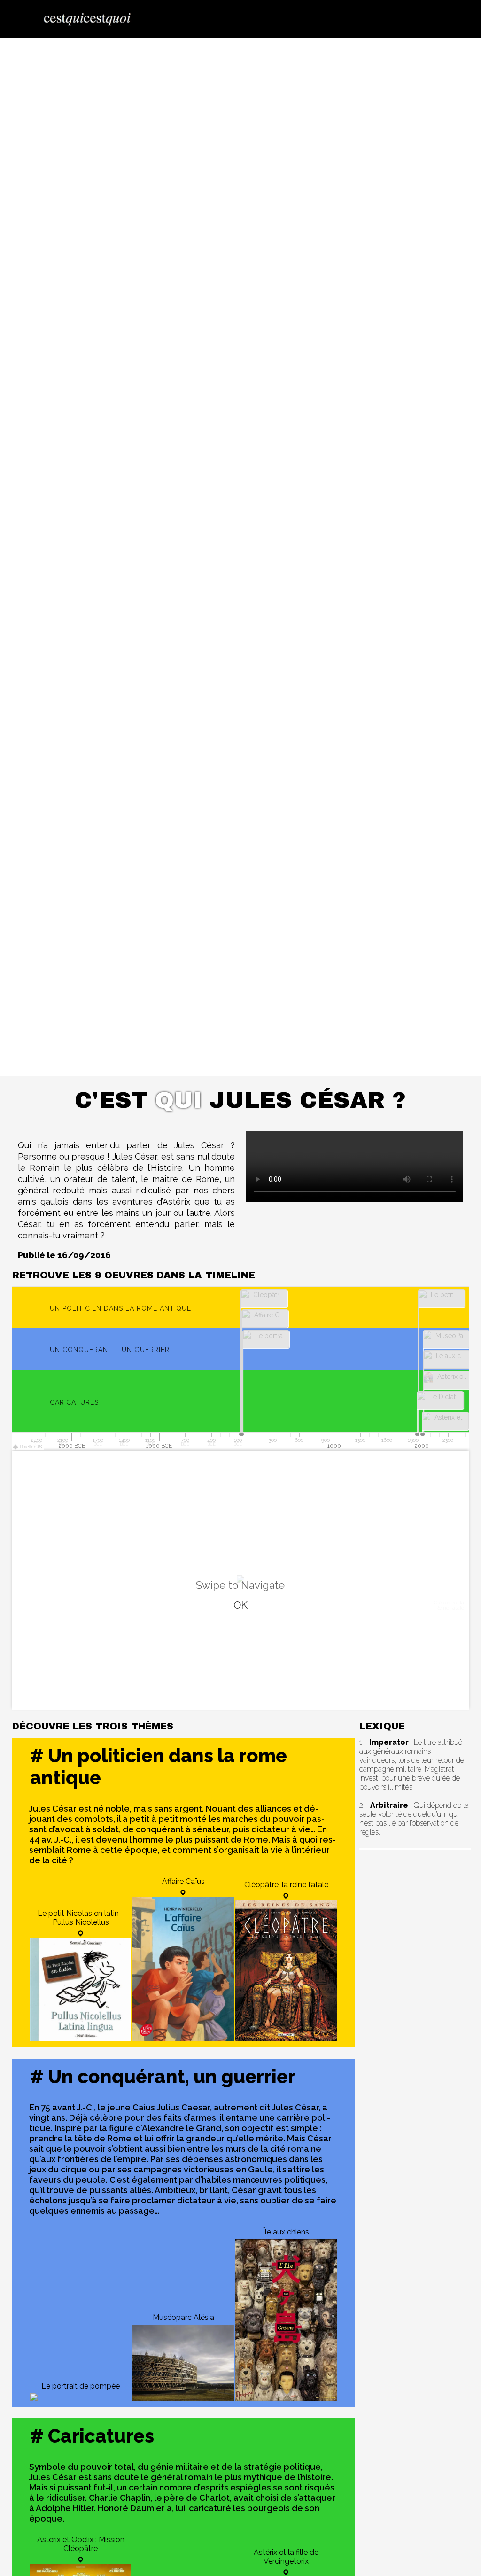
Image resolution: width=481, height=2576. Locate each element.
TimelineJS (31, 1447)
